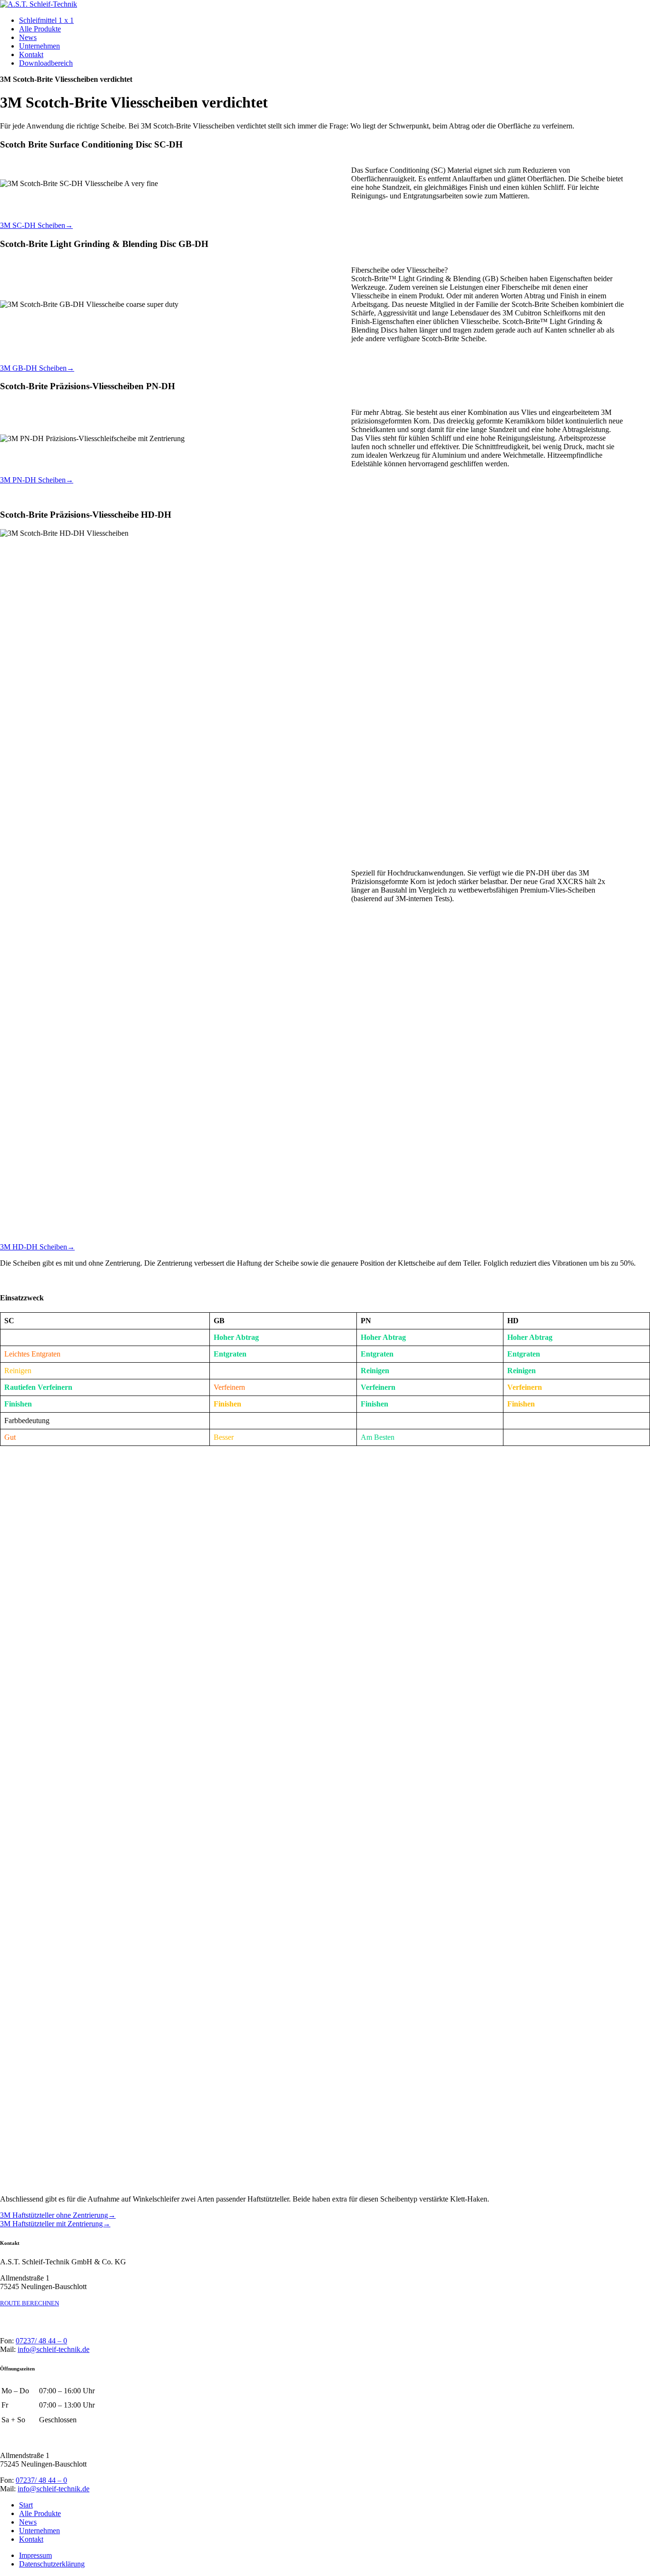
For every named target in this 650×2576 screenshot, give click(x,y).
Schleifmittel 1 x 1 (46, 20)
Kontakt (31, 54)
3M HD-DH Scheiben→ (37, 1247)
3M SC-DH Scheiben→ (36, 225)
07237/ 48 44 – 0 (41, 2341)
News (28, 37)
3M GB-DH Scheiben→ (37, 368)
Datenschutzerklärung (52, 2564)
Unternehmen (39, 46)
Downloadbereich (46, 63)
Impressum (35, 2555)
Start (26, 2505)
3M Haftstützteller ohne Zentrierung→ (58, 2215)
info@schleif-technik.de (54, 2349)
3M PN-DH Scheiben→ (37, 480)
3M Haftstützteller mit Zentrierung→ (55, 2224)
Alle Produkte (40, 29)
